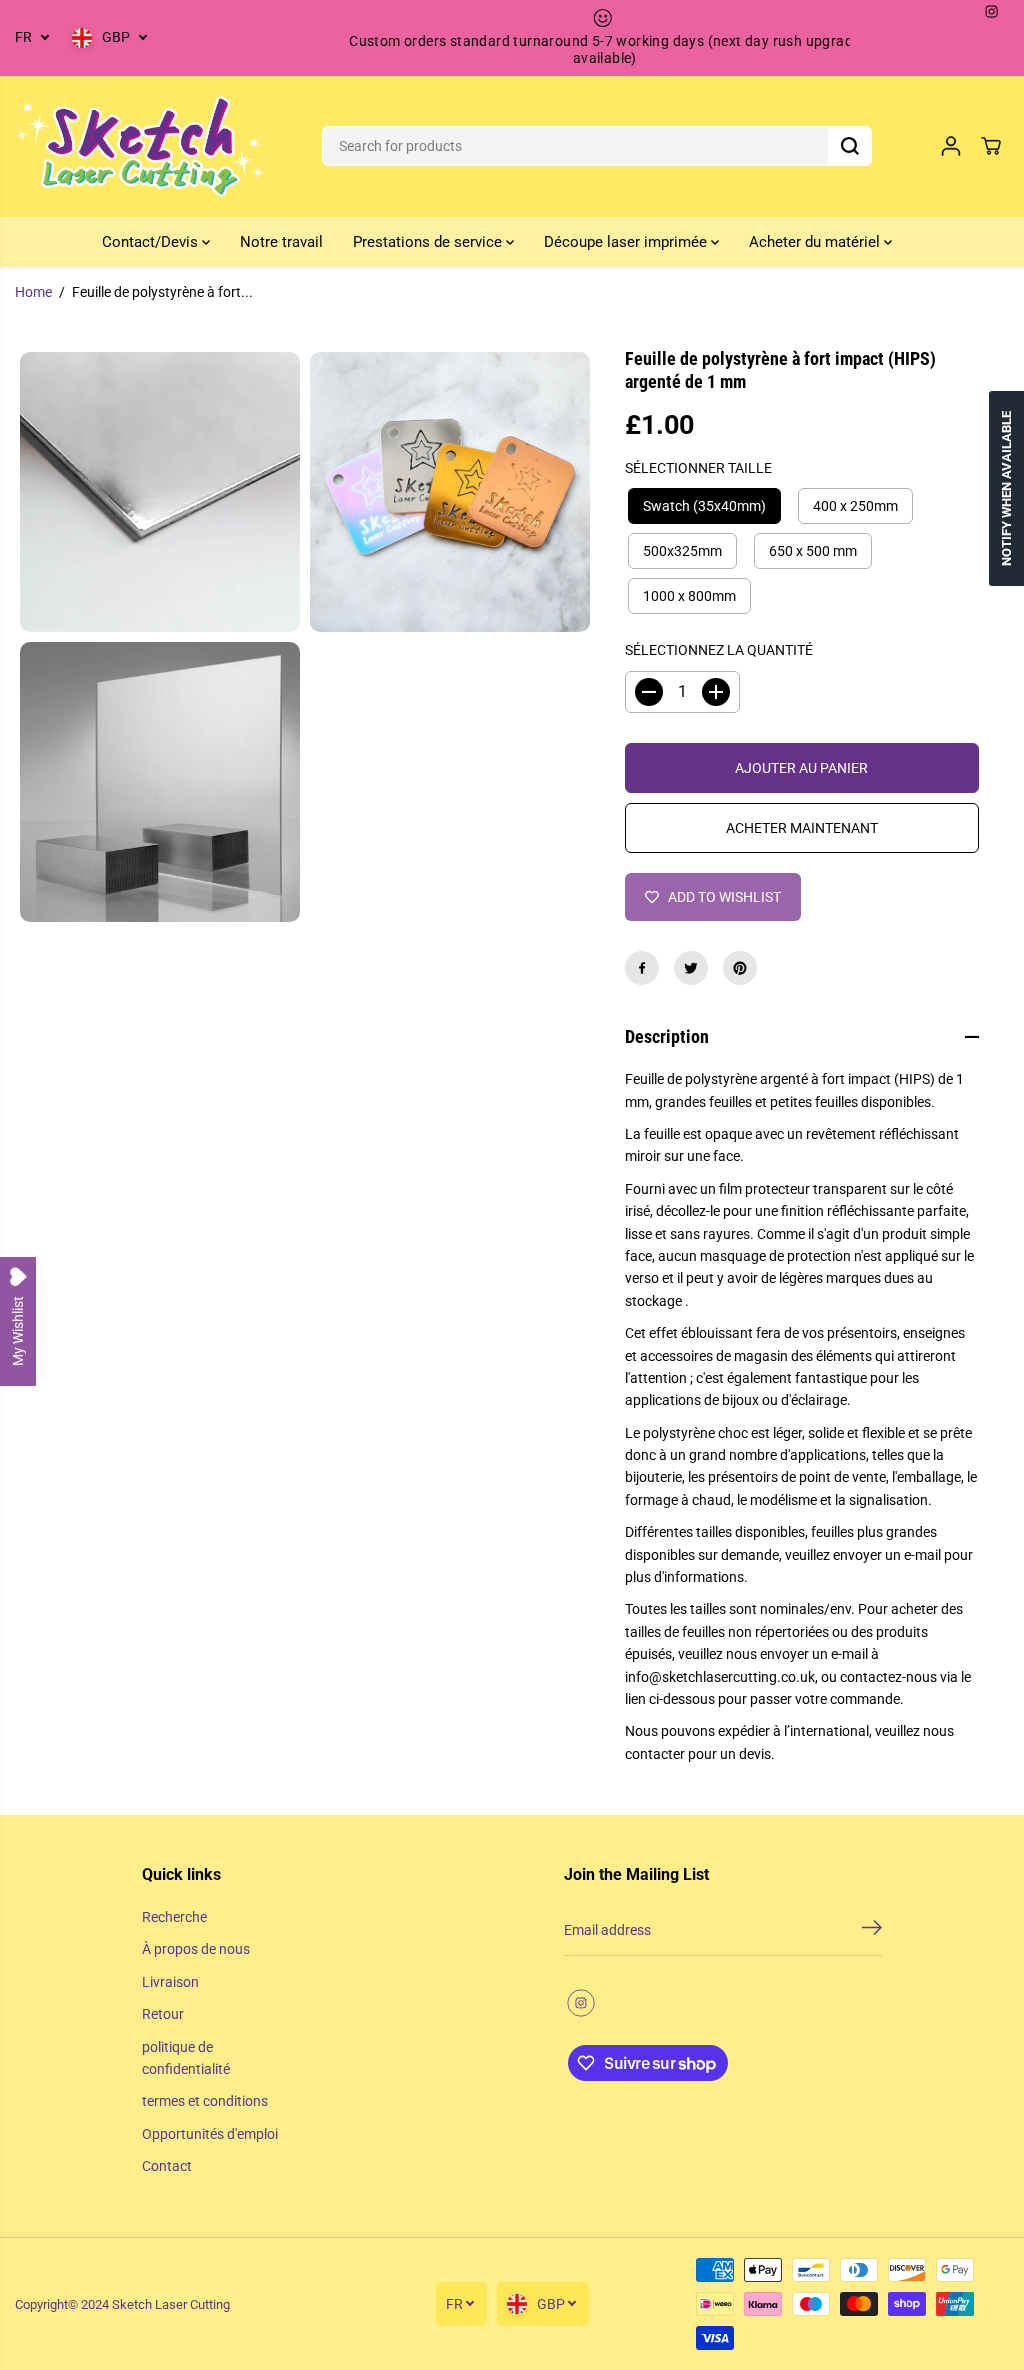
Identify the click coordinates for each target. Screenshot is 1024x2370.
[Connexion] (951, 146)
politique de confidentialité (186, 2058)
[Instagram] (992, 12)
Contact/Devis (152, 242)
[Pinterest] (740, 968)
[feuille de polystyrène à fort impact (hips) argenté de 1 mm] (160, 492)
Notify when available (1006, 488)
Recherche (174, 1917)
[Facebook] (642, 968)
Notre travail (281, 242)
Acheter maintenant (802, 828)
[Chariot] (991, 146)
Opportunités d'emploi (210, 2134)
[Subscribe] (872, 1931)
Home (33, 292)
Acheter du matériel (816, 242)
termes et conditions (205, 2101)
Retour (163, 2014)
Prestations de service (429, 242)
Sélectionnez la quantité (719, 650)
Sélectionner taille (698, 468)
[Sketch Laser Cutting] (140, 146)
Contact (167, 2166)
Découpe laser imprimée (627, 242)
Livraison (170, 1982)
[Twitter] (691, 968)
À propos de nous (196, 1949)
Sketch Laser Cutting (171, 2304)
